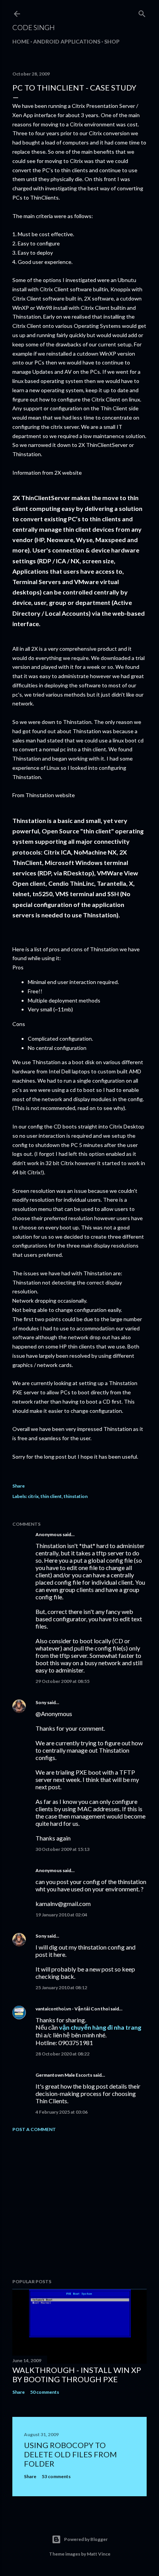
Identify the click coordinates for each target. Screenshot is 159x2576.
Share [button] (19, 1486)
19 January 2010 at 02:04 (61, 1915)
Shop (112, 41)
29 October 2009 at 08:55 (63, 1681)
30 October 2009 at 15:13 (63, 1849)
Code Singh (34, 27)
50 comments (45, 2392)
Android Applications (67, 41)
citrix (33, 1496)
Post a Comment (34, 2129)
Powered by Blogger (86, 2539)
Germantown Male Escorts (64, 2075)
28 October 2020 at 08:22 (63, 2054)
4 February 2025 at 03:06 (62, 2112)
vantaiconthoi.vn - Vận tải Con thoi (73, 2009)
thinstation (76, 1496)
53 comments (56, 2476)
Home (21, 41)
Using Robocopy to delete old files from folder (70, 2454)
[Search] (142, 12)
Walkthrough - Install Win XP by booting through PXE (77, 2374)
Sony (41, 1702)
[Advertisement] (79, 2205)
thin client (51, 1496)
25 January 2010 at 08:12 (61, 1987)
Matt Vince (99, 2554)
